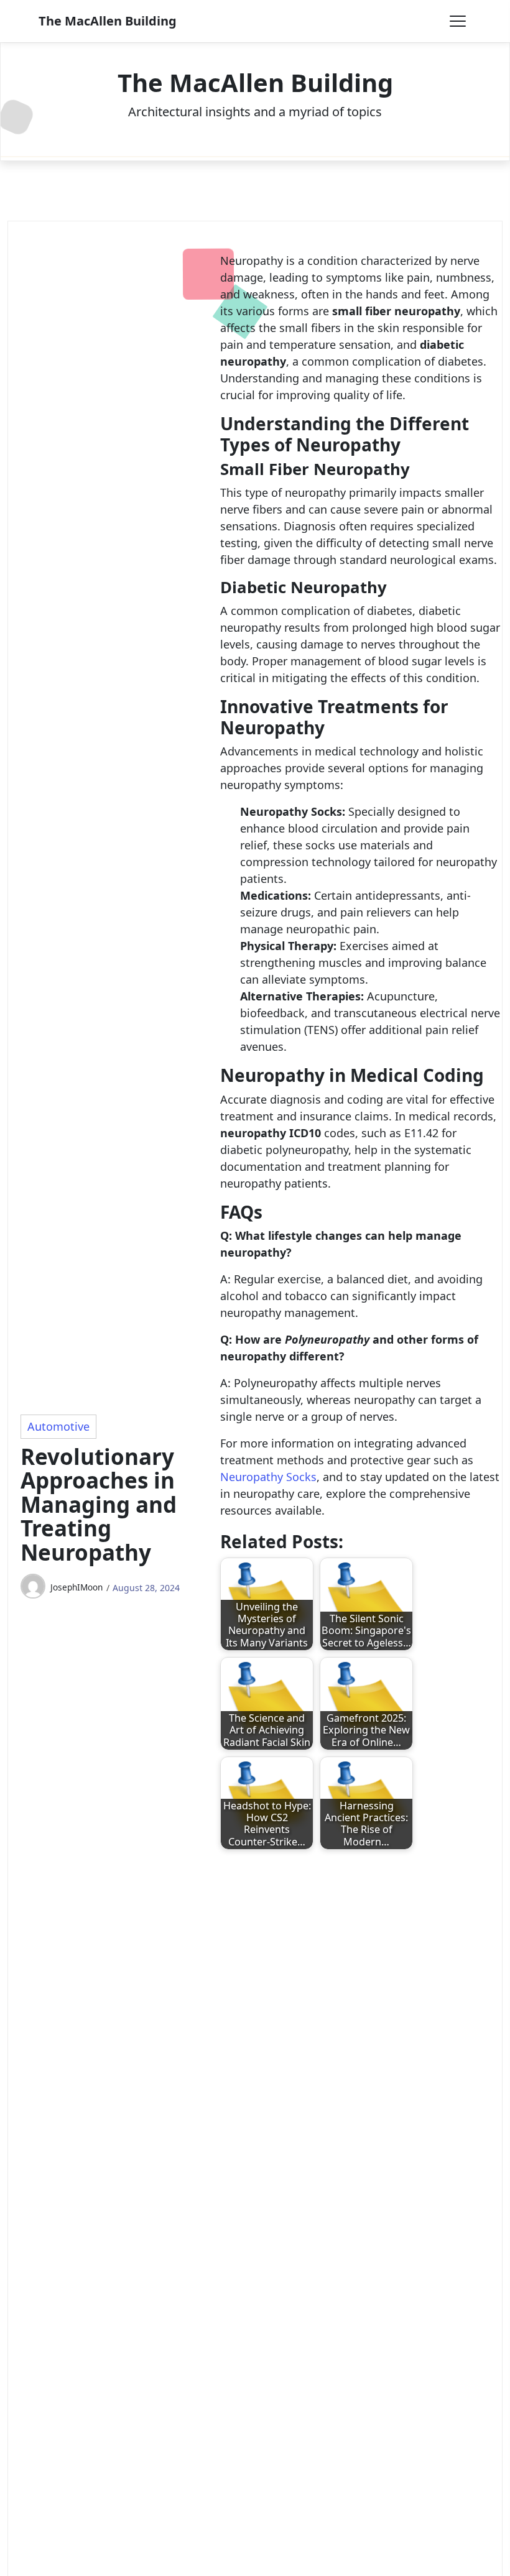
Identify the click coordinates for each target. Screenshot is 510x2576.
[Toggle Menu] (458, 21)
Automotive (58, 1426)
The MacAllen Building (108, 21)
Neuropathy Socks (268, 1477)
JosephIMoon (76, 1587)
